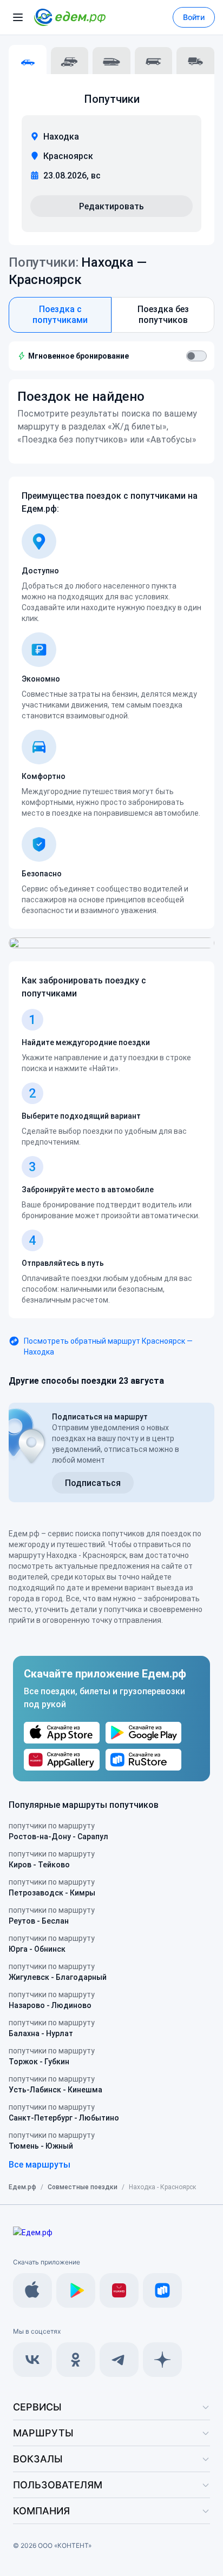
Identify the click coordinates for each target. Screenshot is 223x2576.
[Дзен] (162, 2360)
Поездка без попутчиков (163, 315)
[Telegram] (119, 2360)
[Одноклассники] (76, 2360)
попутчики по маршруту (58, 1831)
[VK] (32, 2360)
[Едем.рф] (70, 17)
